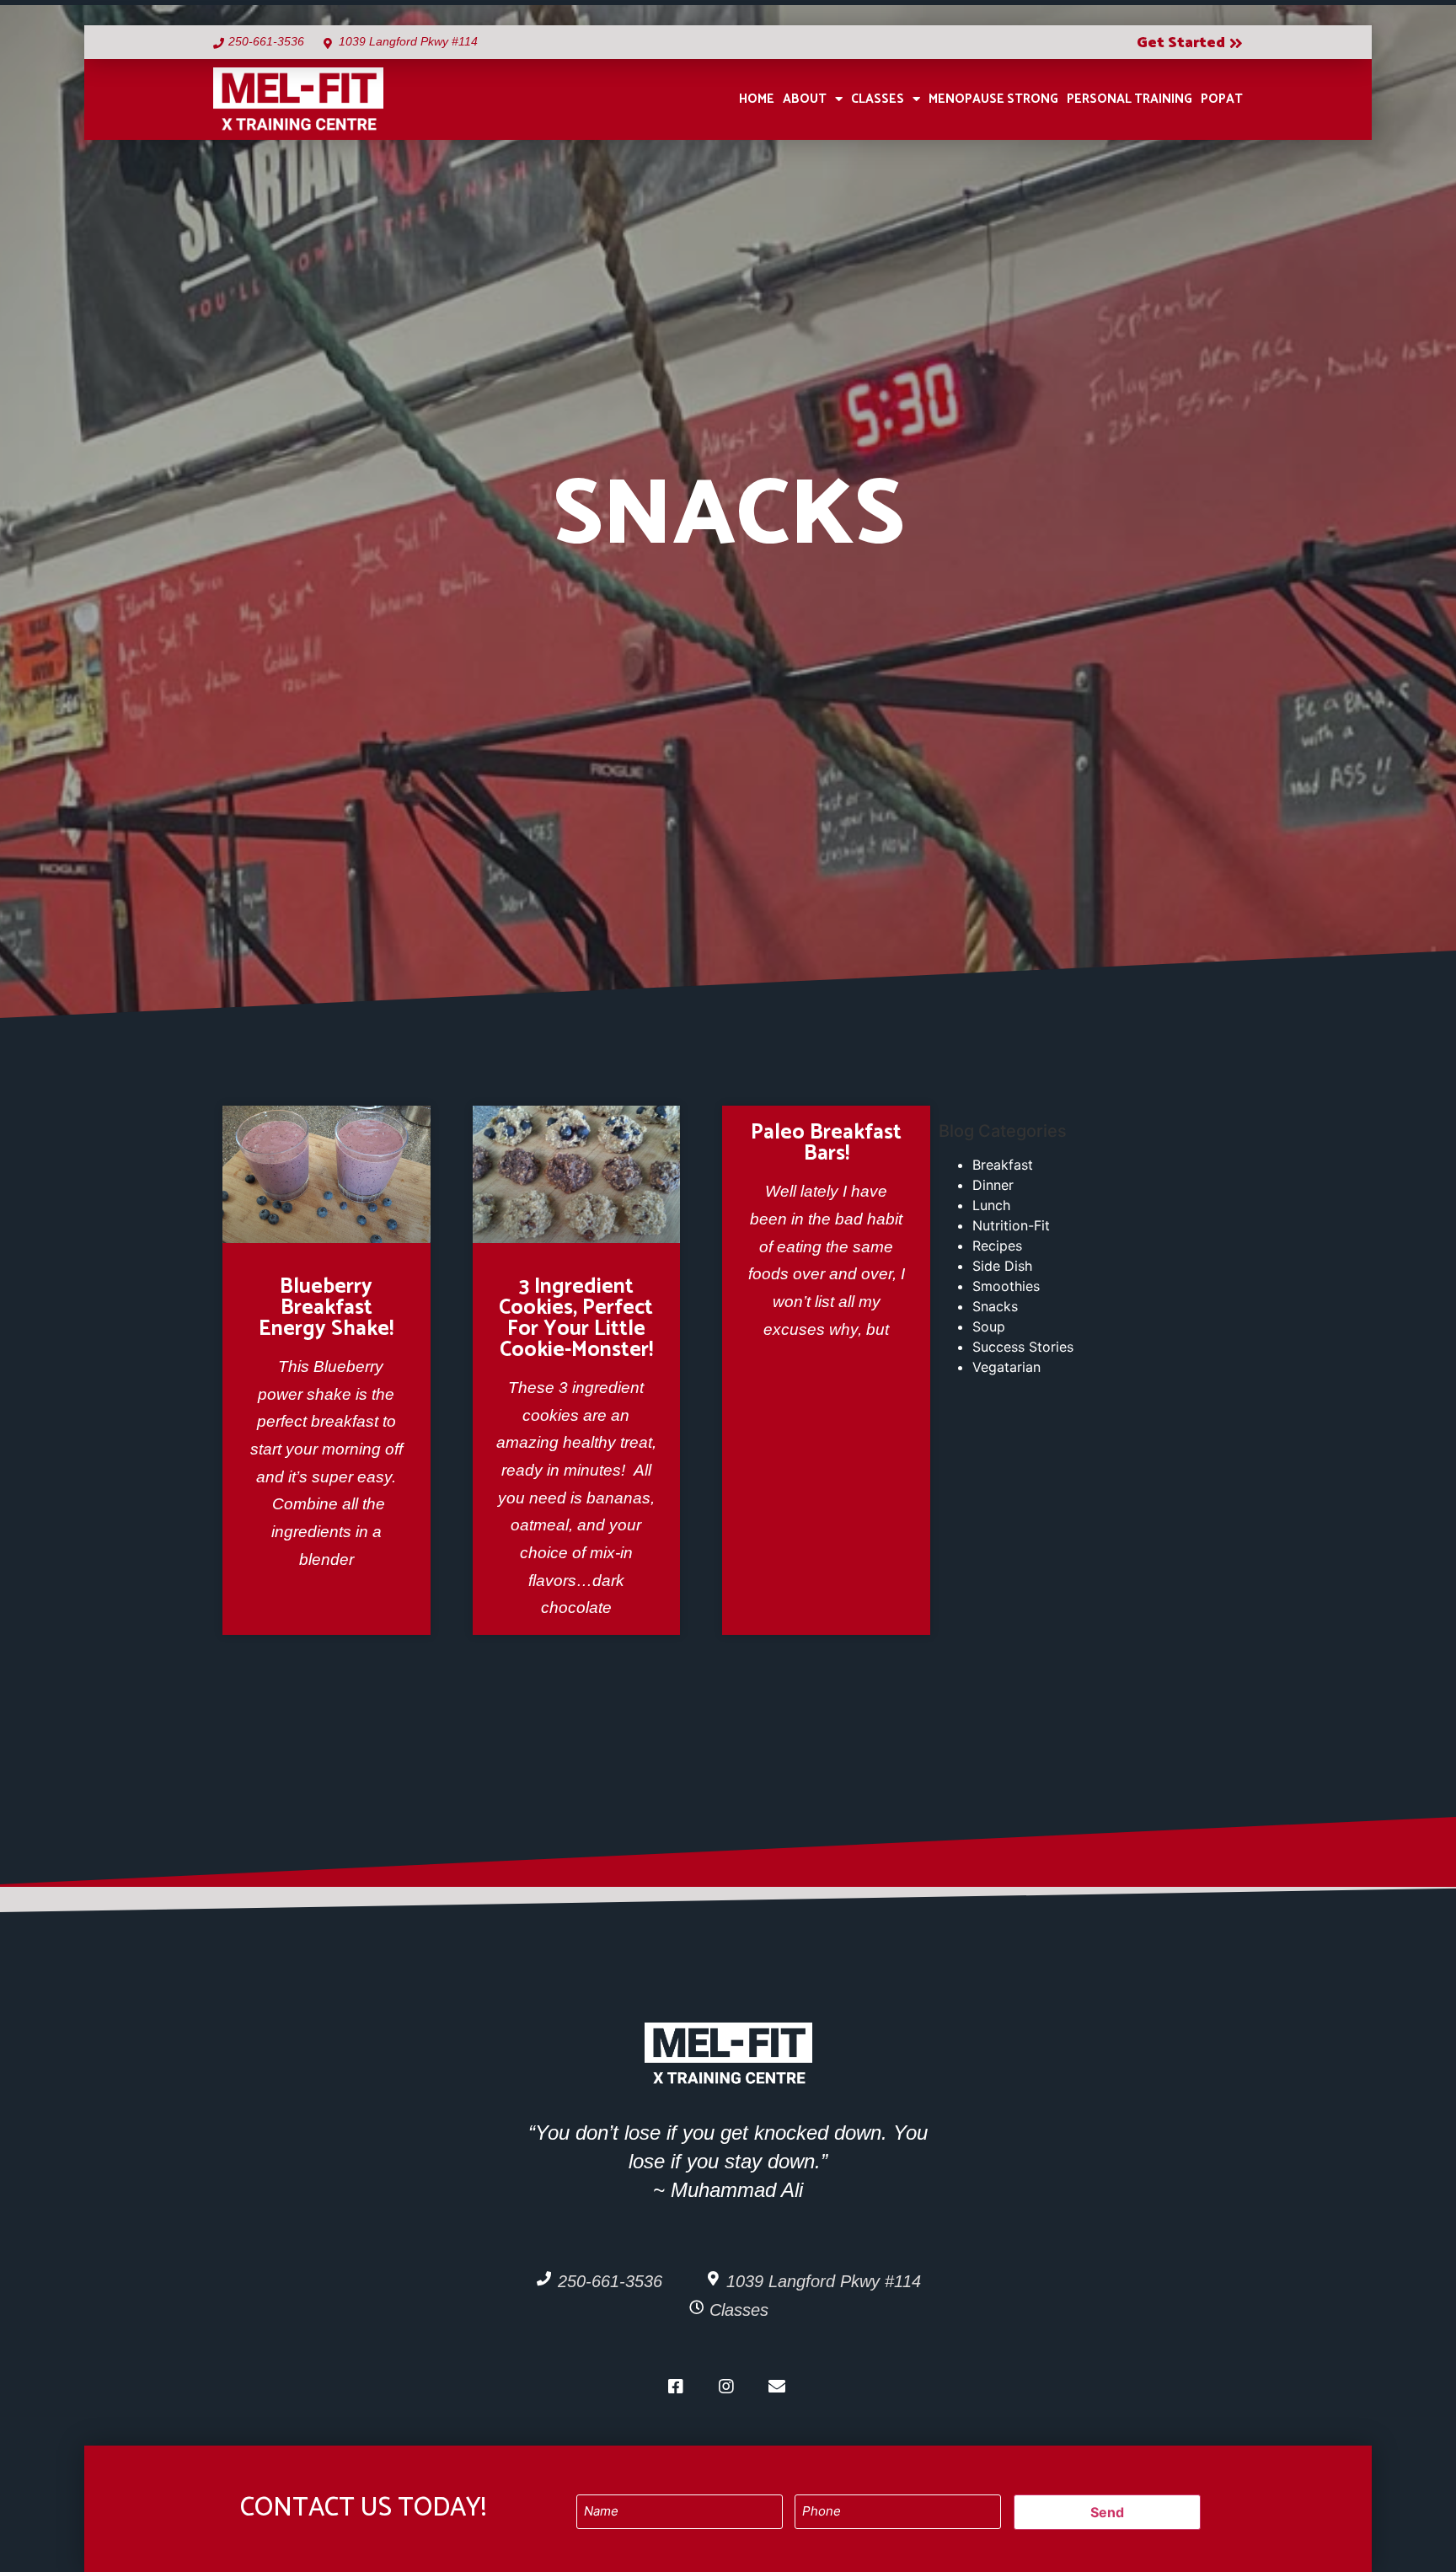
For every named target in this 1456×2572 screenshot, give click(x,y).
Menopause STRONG (993, 99)
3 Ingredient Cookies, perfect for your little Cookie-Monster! (576, 1318)
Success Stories (1023, 1347)
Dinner (993, 1185)
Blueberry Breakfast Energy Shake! (326, 1308)
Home (757, 99)
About (805, 99)
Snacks (995, 1306)
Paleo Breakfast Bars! (826, 1143)
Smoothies (1006, 1286)
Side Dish (1002, 1266)
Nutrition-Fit (1011, 1225)
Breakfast (1003, 1165)
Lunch (991, 1205)
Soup (989, 1326)
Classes (878, 99)
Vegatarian (1006, 1367)
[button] (1190, 44)
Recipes (997, 1246)
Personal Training (1129, 99)
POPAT (1222, 99)
